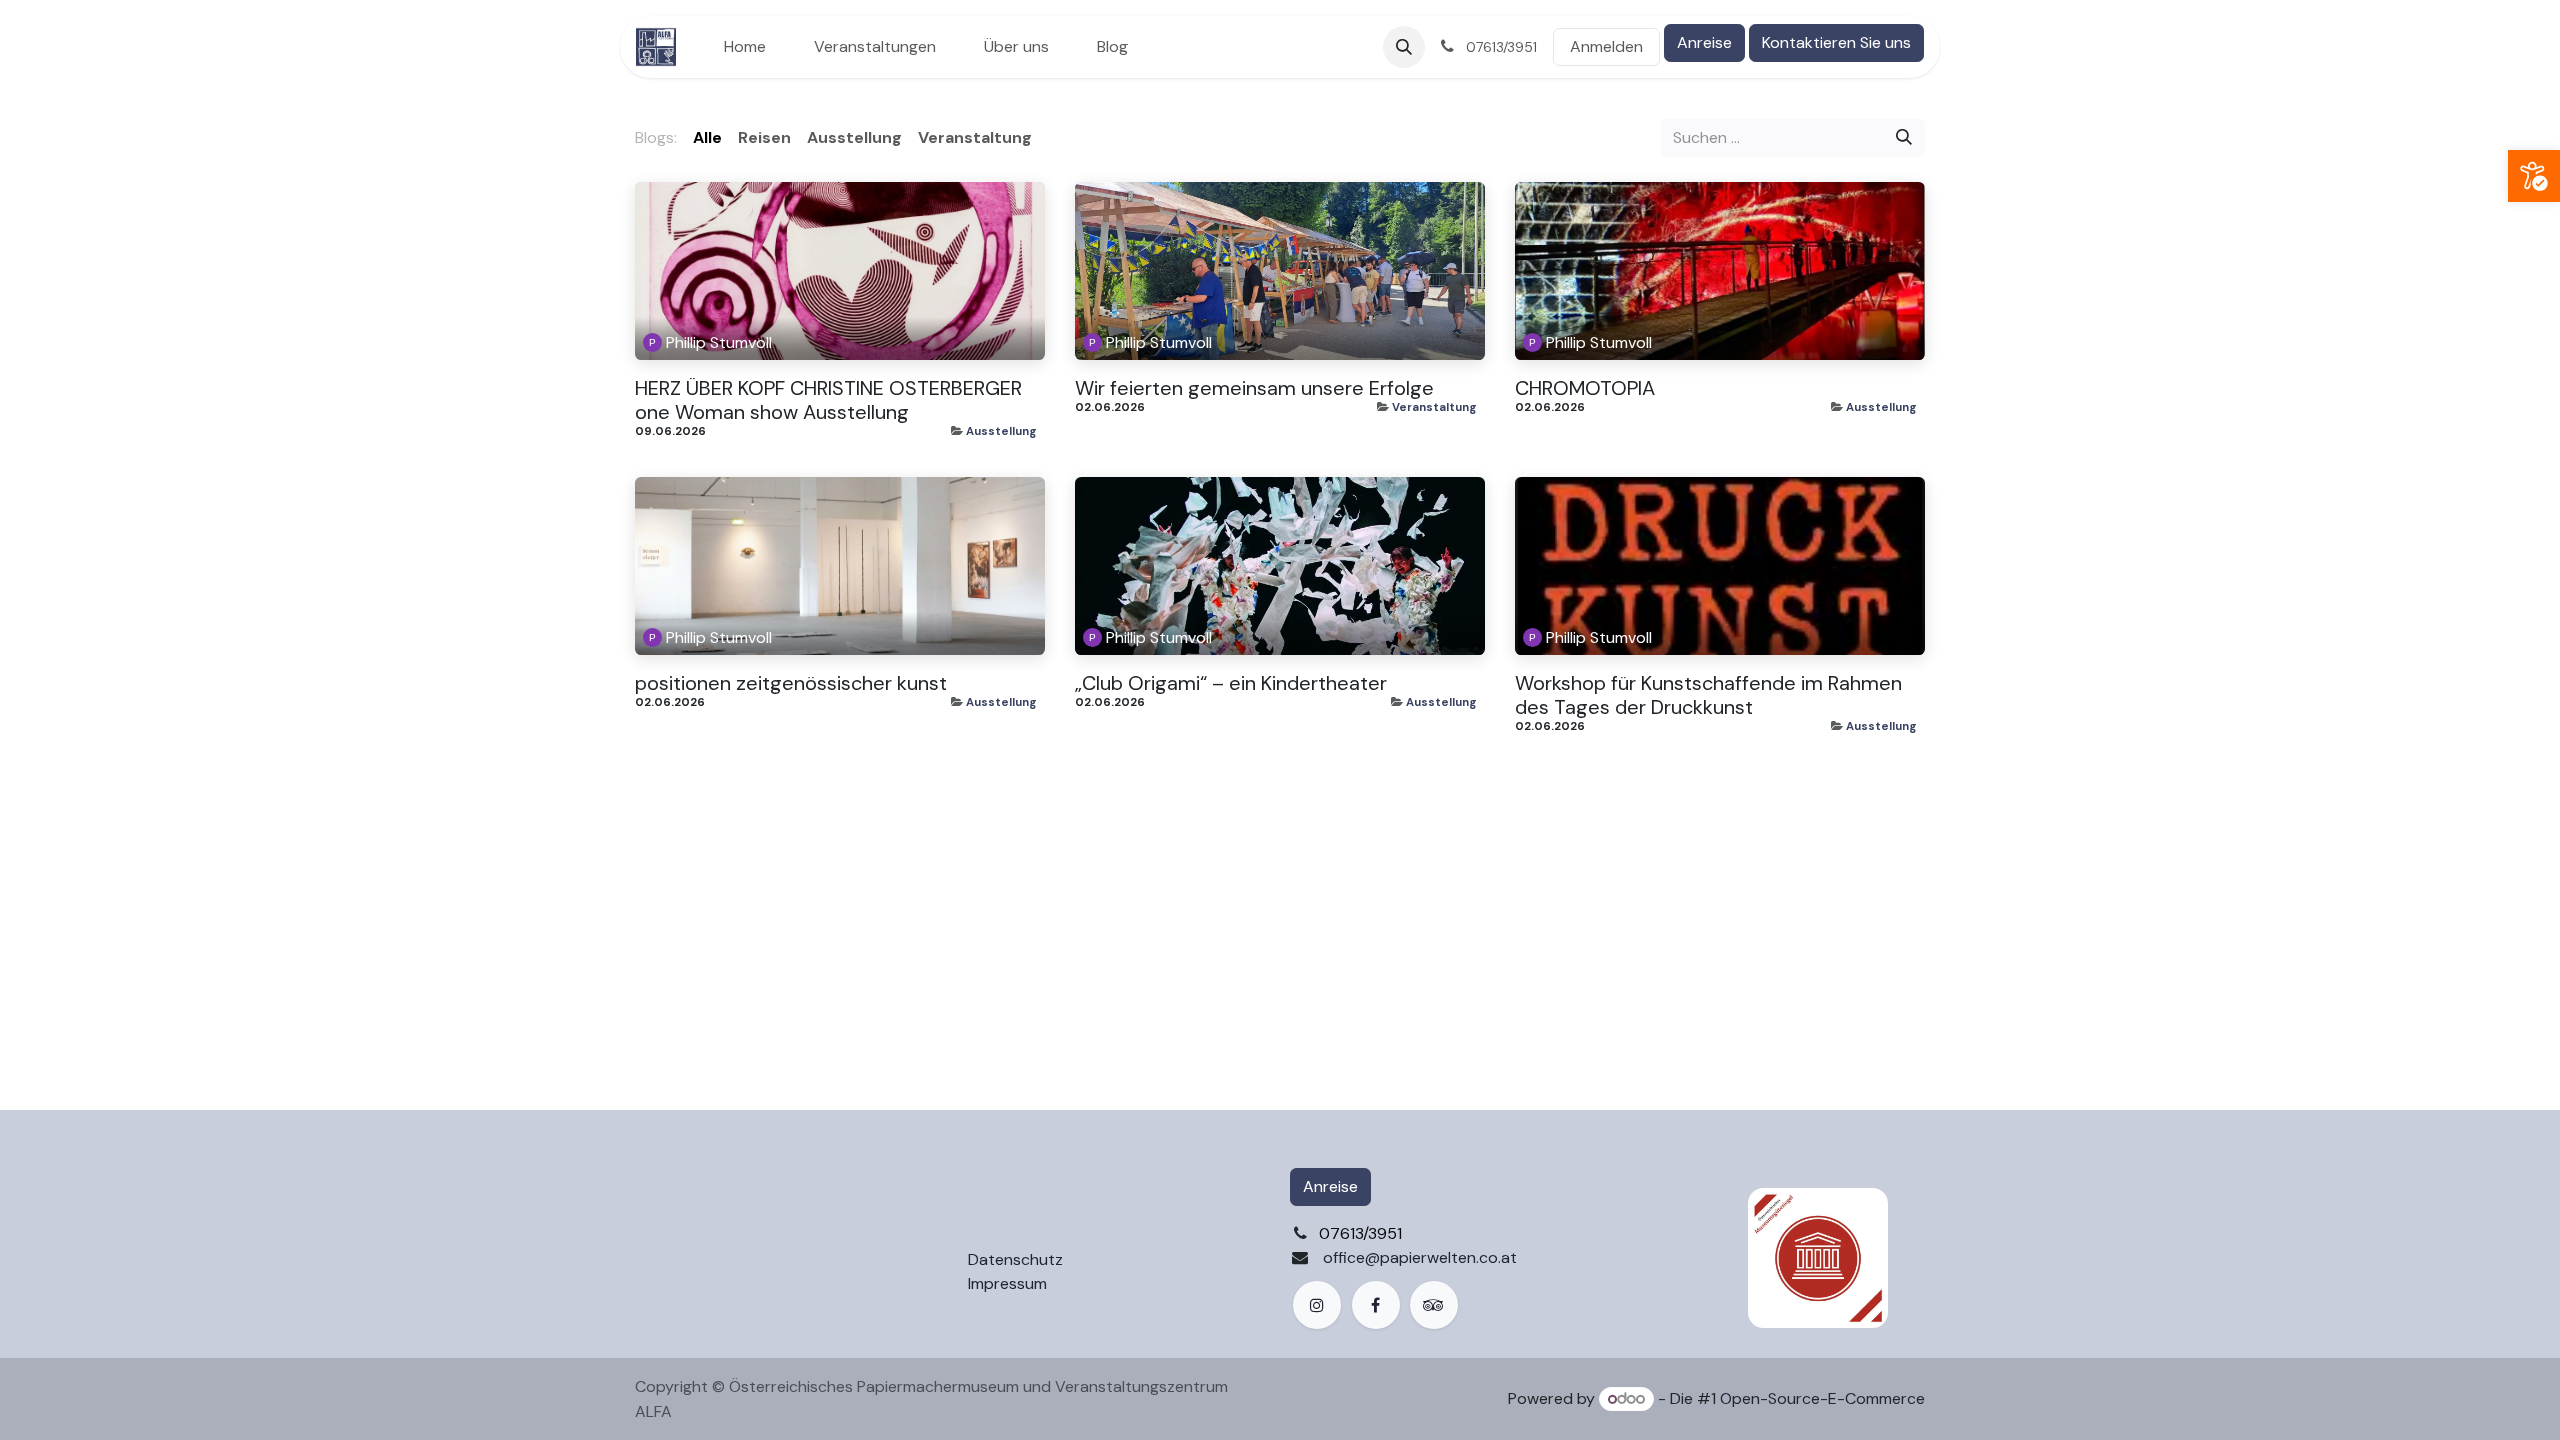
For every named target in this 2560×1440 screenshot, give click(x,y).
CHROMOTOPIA (1585, 388)
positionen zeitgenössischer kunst (791, 683)
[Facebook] (1376, 1305)
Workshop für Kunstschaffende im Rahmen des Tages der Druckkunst (1708, 695)
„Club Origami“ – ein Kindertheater (1231, 683)
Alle (707, 137)
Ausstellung (1001, 431)
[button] (1404, 47)
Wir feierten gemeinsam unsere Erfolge (1254, 388)
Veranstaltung (1434, 407)
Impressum (1007, 1283)
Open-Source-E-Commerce (1822, 1398)
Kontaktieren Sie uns (1836, 42)
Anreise (1704, 42)
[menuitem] (745, 47)
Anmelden (1606, 46)
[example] (1434, 1305)
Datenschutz (1015, 1259)
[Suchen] (1904, 138)
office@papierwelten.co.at (1420, 1257)
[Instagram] (1317, 1305)
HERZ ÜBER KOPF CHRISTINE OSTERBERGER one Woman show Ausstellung (828, 400)
